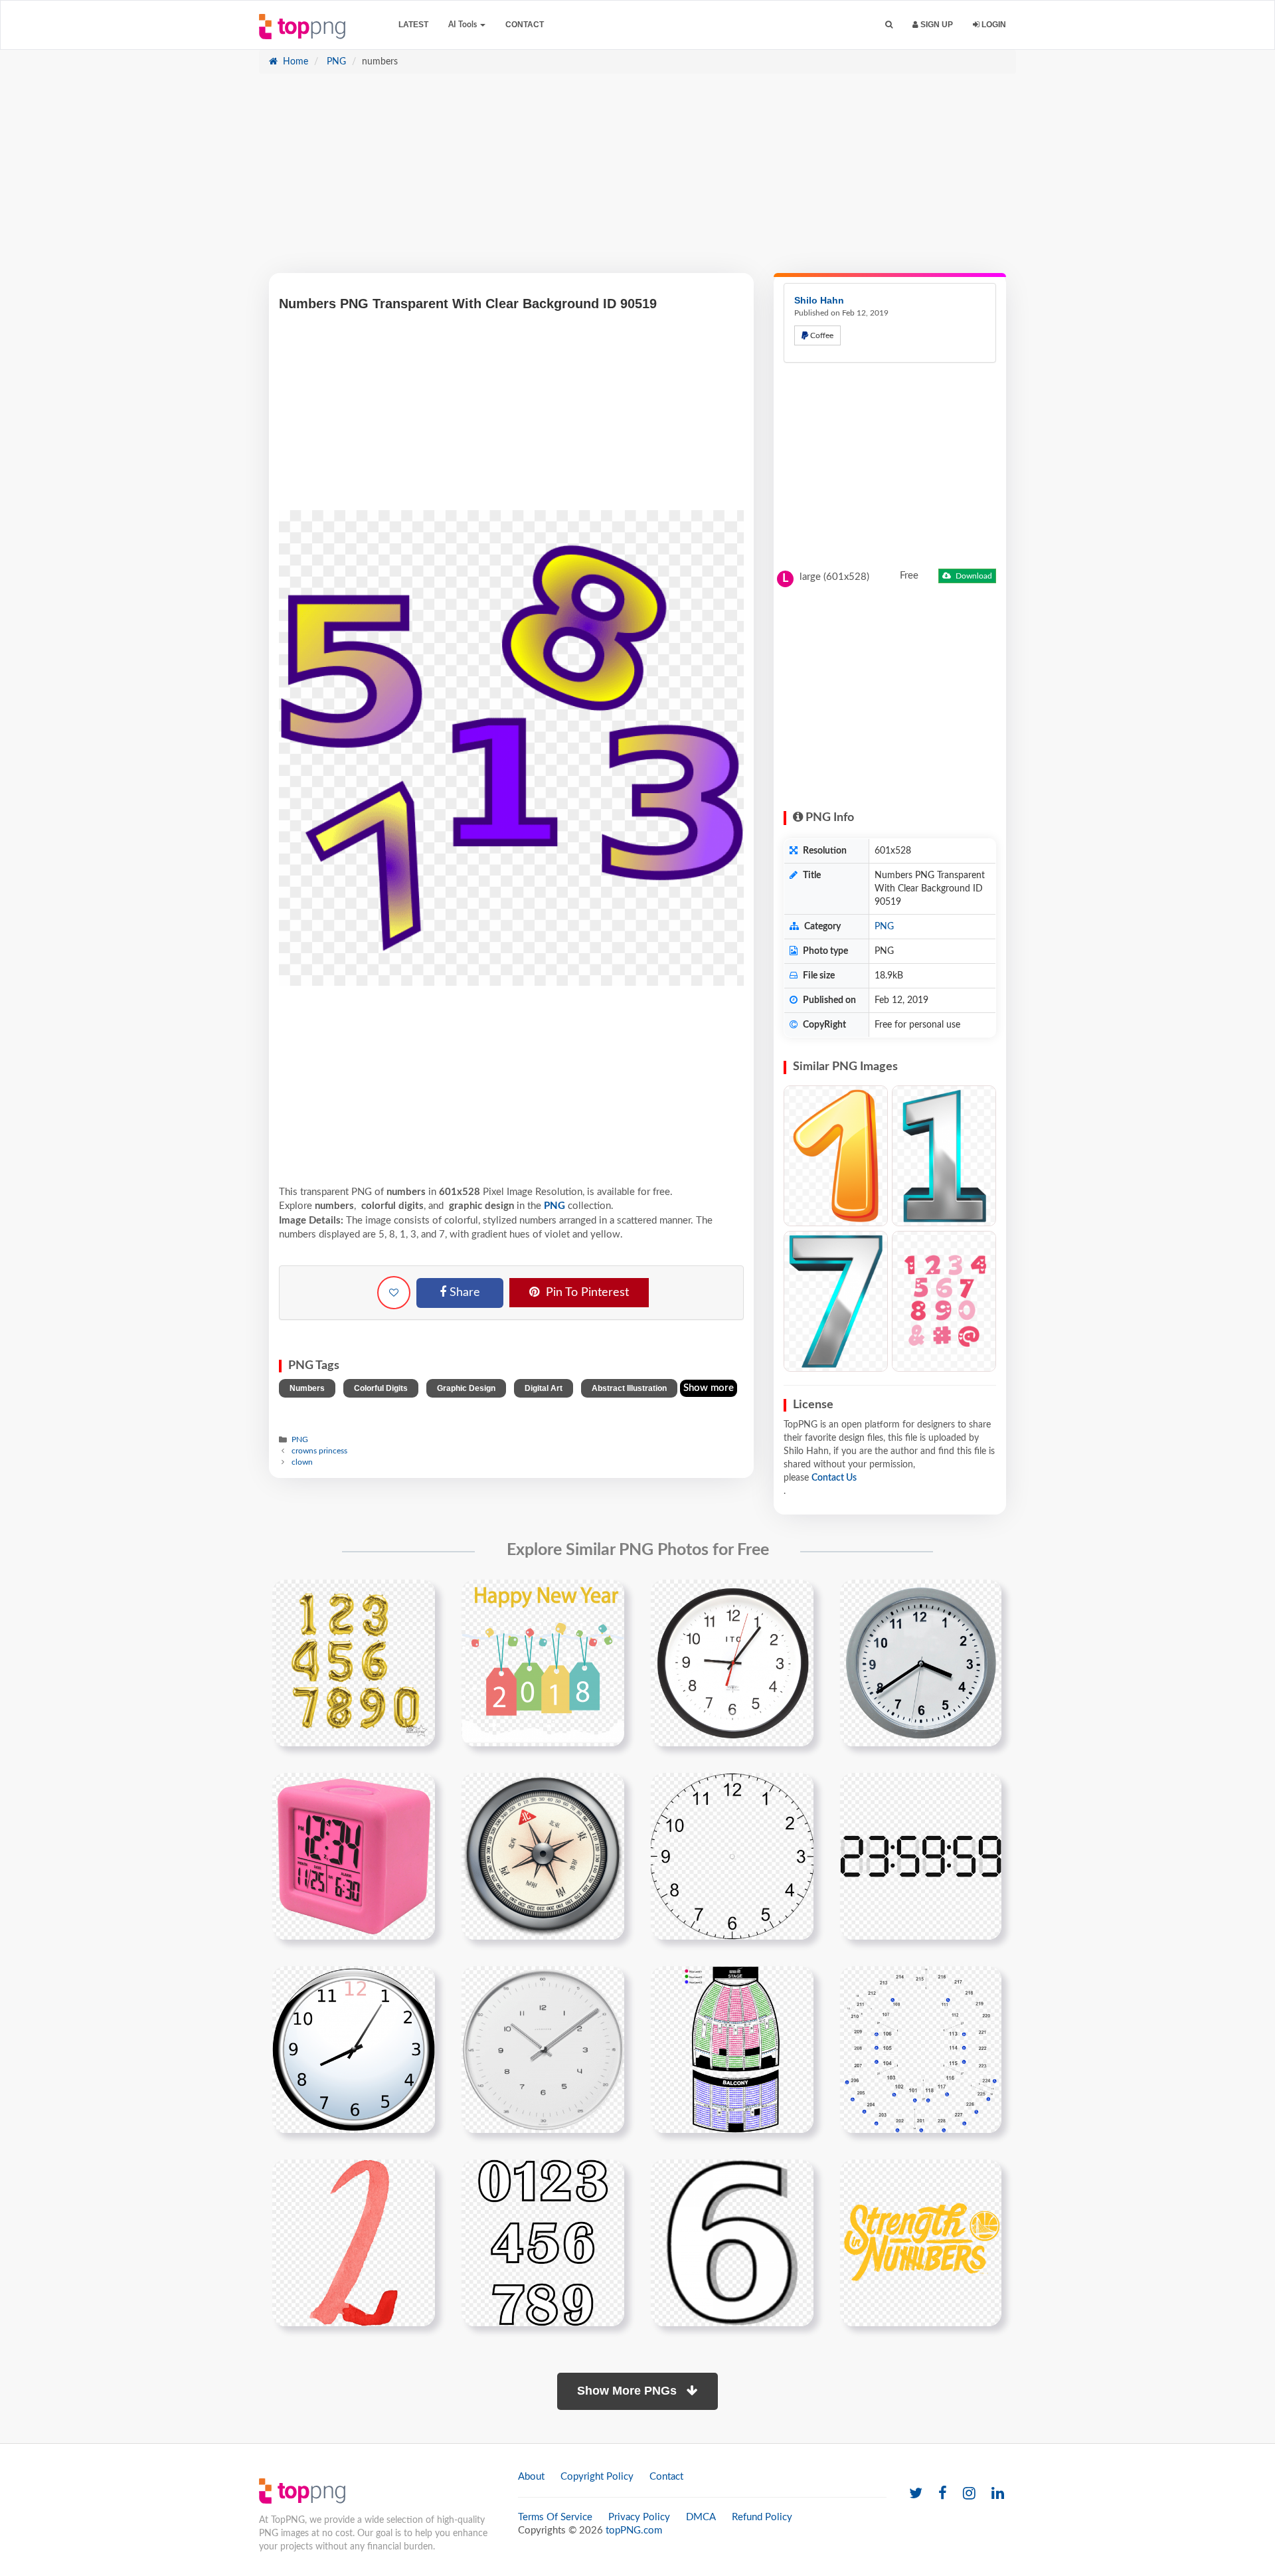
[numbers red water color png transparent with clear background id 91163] (354, 2243)
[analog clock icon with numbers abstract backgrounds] (732, 1856)
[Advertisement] (637, 180)
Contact (525, 25)
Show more (709, 1388)
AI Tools (464, 25)
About (531, 2477)
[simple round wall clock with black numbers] (732, 1663)
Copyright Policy (597, 2477)
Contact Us (834, 1478)
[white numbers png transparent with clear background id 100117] (732, 2243)
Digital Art (544, 1388)
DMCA (701, 2517)
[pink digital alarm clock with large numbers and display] (354, 1856)
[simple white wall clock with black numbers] (921, 1663)
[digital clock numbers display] (921, 1856)
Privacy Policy (639, 2517)
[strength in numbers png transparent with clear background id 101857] (921, 2243)
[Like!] (394, 1293)
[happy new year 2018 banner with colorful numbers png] (543, 1663)
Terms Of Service (555, 2517)
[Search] (889, 25)
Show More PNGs (629, 2391)
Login (993, 25)
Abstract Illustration (629, 1388)
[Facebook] (943, 2494)
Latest (413, 25)
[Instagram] (969, 2494)
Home (294, 62)
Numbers (307, 1388)
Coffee (821, 335)
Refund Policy (762, 2517)
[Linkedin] (998, 2494)
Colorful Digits (381, 1388)
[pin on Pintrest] (417, 1598)
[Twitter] (916, 2494)
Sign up (936, 25)
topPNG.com (634, 2530)
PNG (335, 62)
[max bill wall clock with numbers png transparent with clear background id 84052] (543, 2049)
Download (973, 576)
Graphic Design (466, 1388)
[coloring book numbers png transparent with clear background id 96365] (543, 2243)
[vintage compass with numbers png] (543, 1856)
